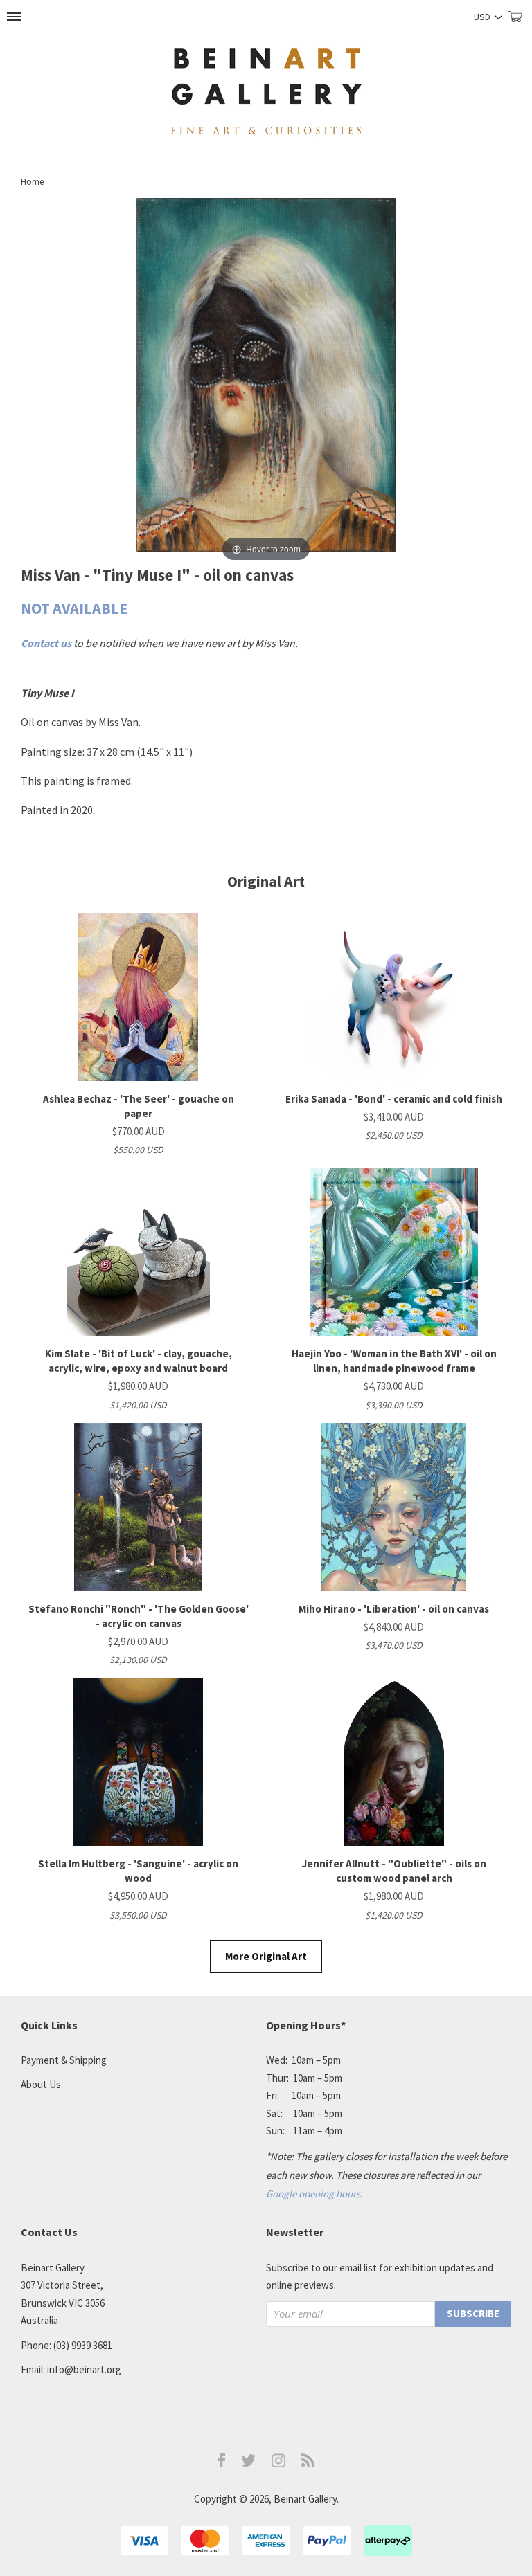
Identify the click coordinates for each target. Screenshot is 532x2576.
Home (32, 182)
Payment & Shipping (64, 2060)
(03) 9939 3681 (83, 2345)
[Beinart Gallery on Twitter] (249, 2463)
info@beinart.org (84, 2369)
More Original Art (266, 1956)
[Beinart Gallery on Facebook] (222, 2464)
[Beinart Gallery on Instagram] (278, 2464)
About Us (41, 2084)
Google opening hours (313, 2194)
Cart (520, 22)
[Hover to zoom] (266, 381)
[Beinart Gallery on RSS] (308, 2463)
